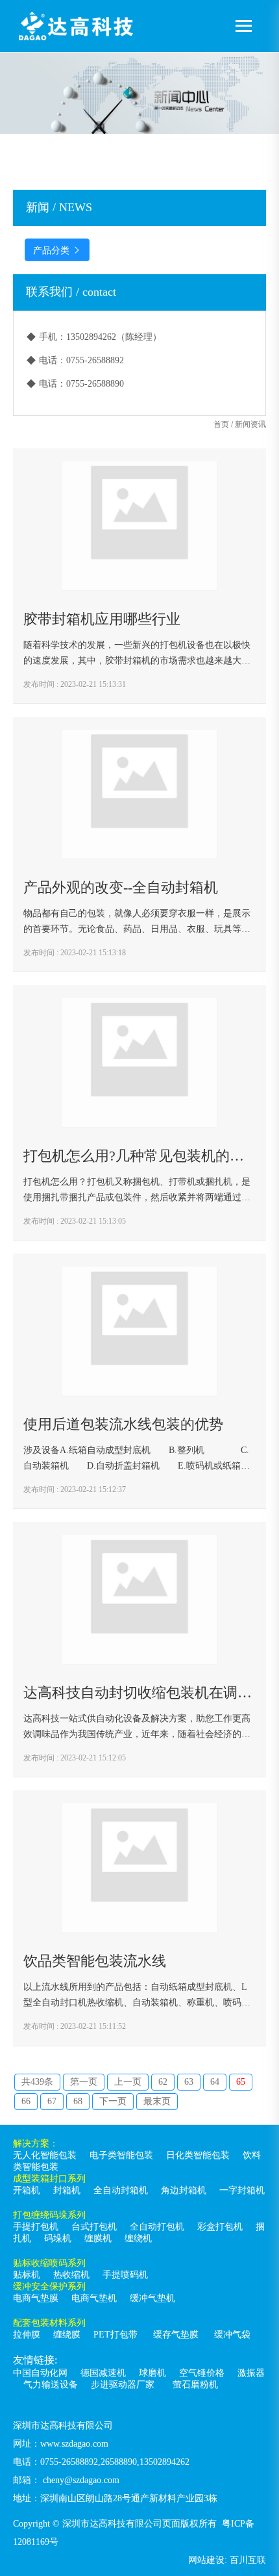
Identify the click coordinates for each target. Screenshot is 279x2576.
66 (26, 2101)
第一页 (84, 2082)
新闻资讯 (250, 424)
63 (189, 2082)
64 (215, 2082)
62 (163, 2082)
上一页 (128, 2082)
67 (52, 2101)
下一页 (113, 2101)
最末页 (157, 2101)
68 (78, 2101)
